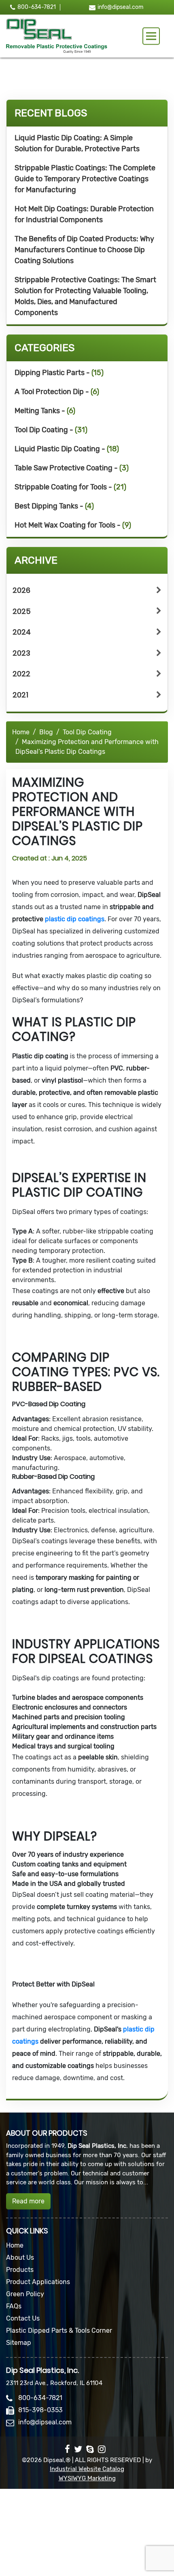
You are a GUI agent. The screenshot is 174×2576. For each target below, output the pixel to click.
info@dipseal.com (120, 7)
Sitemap (19, 2343)
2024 (22, 632)
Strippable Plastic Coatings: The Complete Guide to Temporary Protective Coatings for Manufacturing (85, 179)
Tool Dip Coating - (51, 430)
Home (21, 732)
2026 (21, 590)
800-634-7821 (37, 7)
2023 (21, 653)
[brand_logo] (57, 36)
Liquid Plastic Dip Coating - (67, 449)
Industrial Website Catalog (87, 2469)
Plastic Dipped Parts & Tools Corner (59, 2330)
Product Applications (38, 2282)
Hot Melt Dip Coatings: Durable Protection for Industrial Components (84, 214)
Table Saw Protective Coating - (72, 468)
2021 (20, 695)
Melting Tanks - (45, 411)
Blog (46, 732)
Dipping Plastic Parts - (59, 373)
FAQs (14, 2306)
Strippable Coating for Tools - (70, 487)
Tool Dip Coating (87, 732)
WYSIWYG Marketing (87, 2478)
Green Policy (25, 2294)
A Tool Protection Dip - (57, 392)
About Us (20, 2257)
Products (20, 2270)
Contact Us (23, 2318)
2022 (21, 674)
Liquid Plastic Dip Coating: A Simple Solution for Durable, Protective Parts (77, 143)
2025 (22, 611)
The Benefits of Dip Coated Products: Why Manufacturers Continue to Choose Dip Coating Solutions (84, 250)
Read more (28, 2201)
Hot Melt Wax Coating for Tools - (73, 525)
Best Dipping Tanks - (54, 506)
